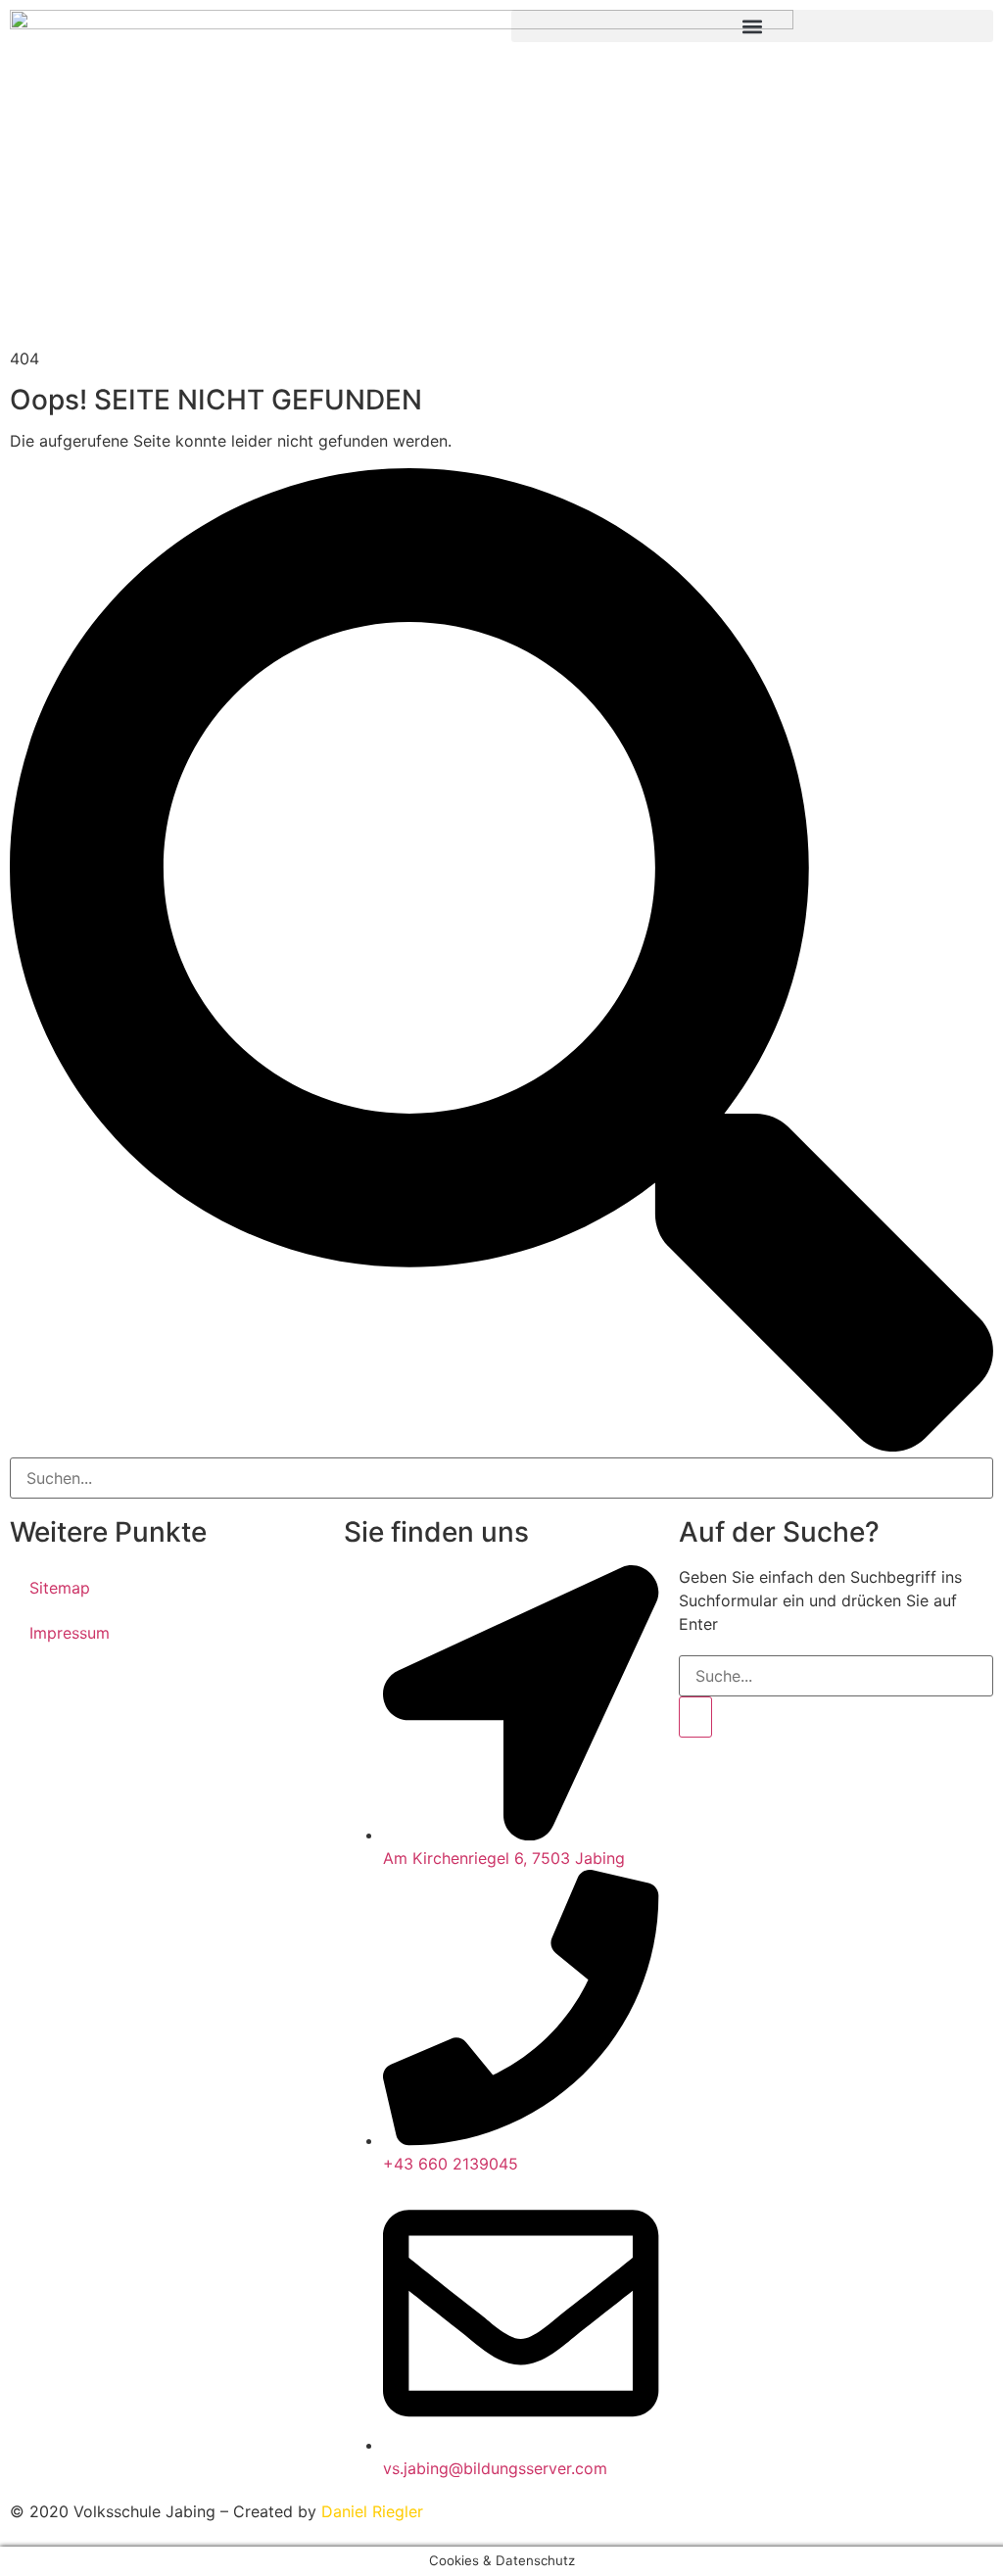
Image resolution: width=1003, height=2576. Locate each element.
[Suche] (695, 1717)
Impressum (70, 1633)
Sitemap (60, 1588)
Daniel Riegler (372, 2511)
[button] (752, 26)
